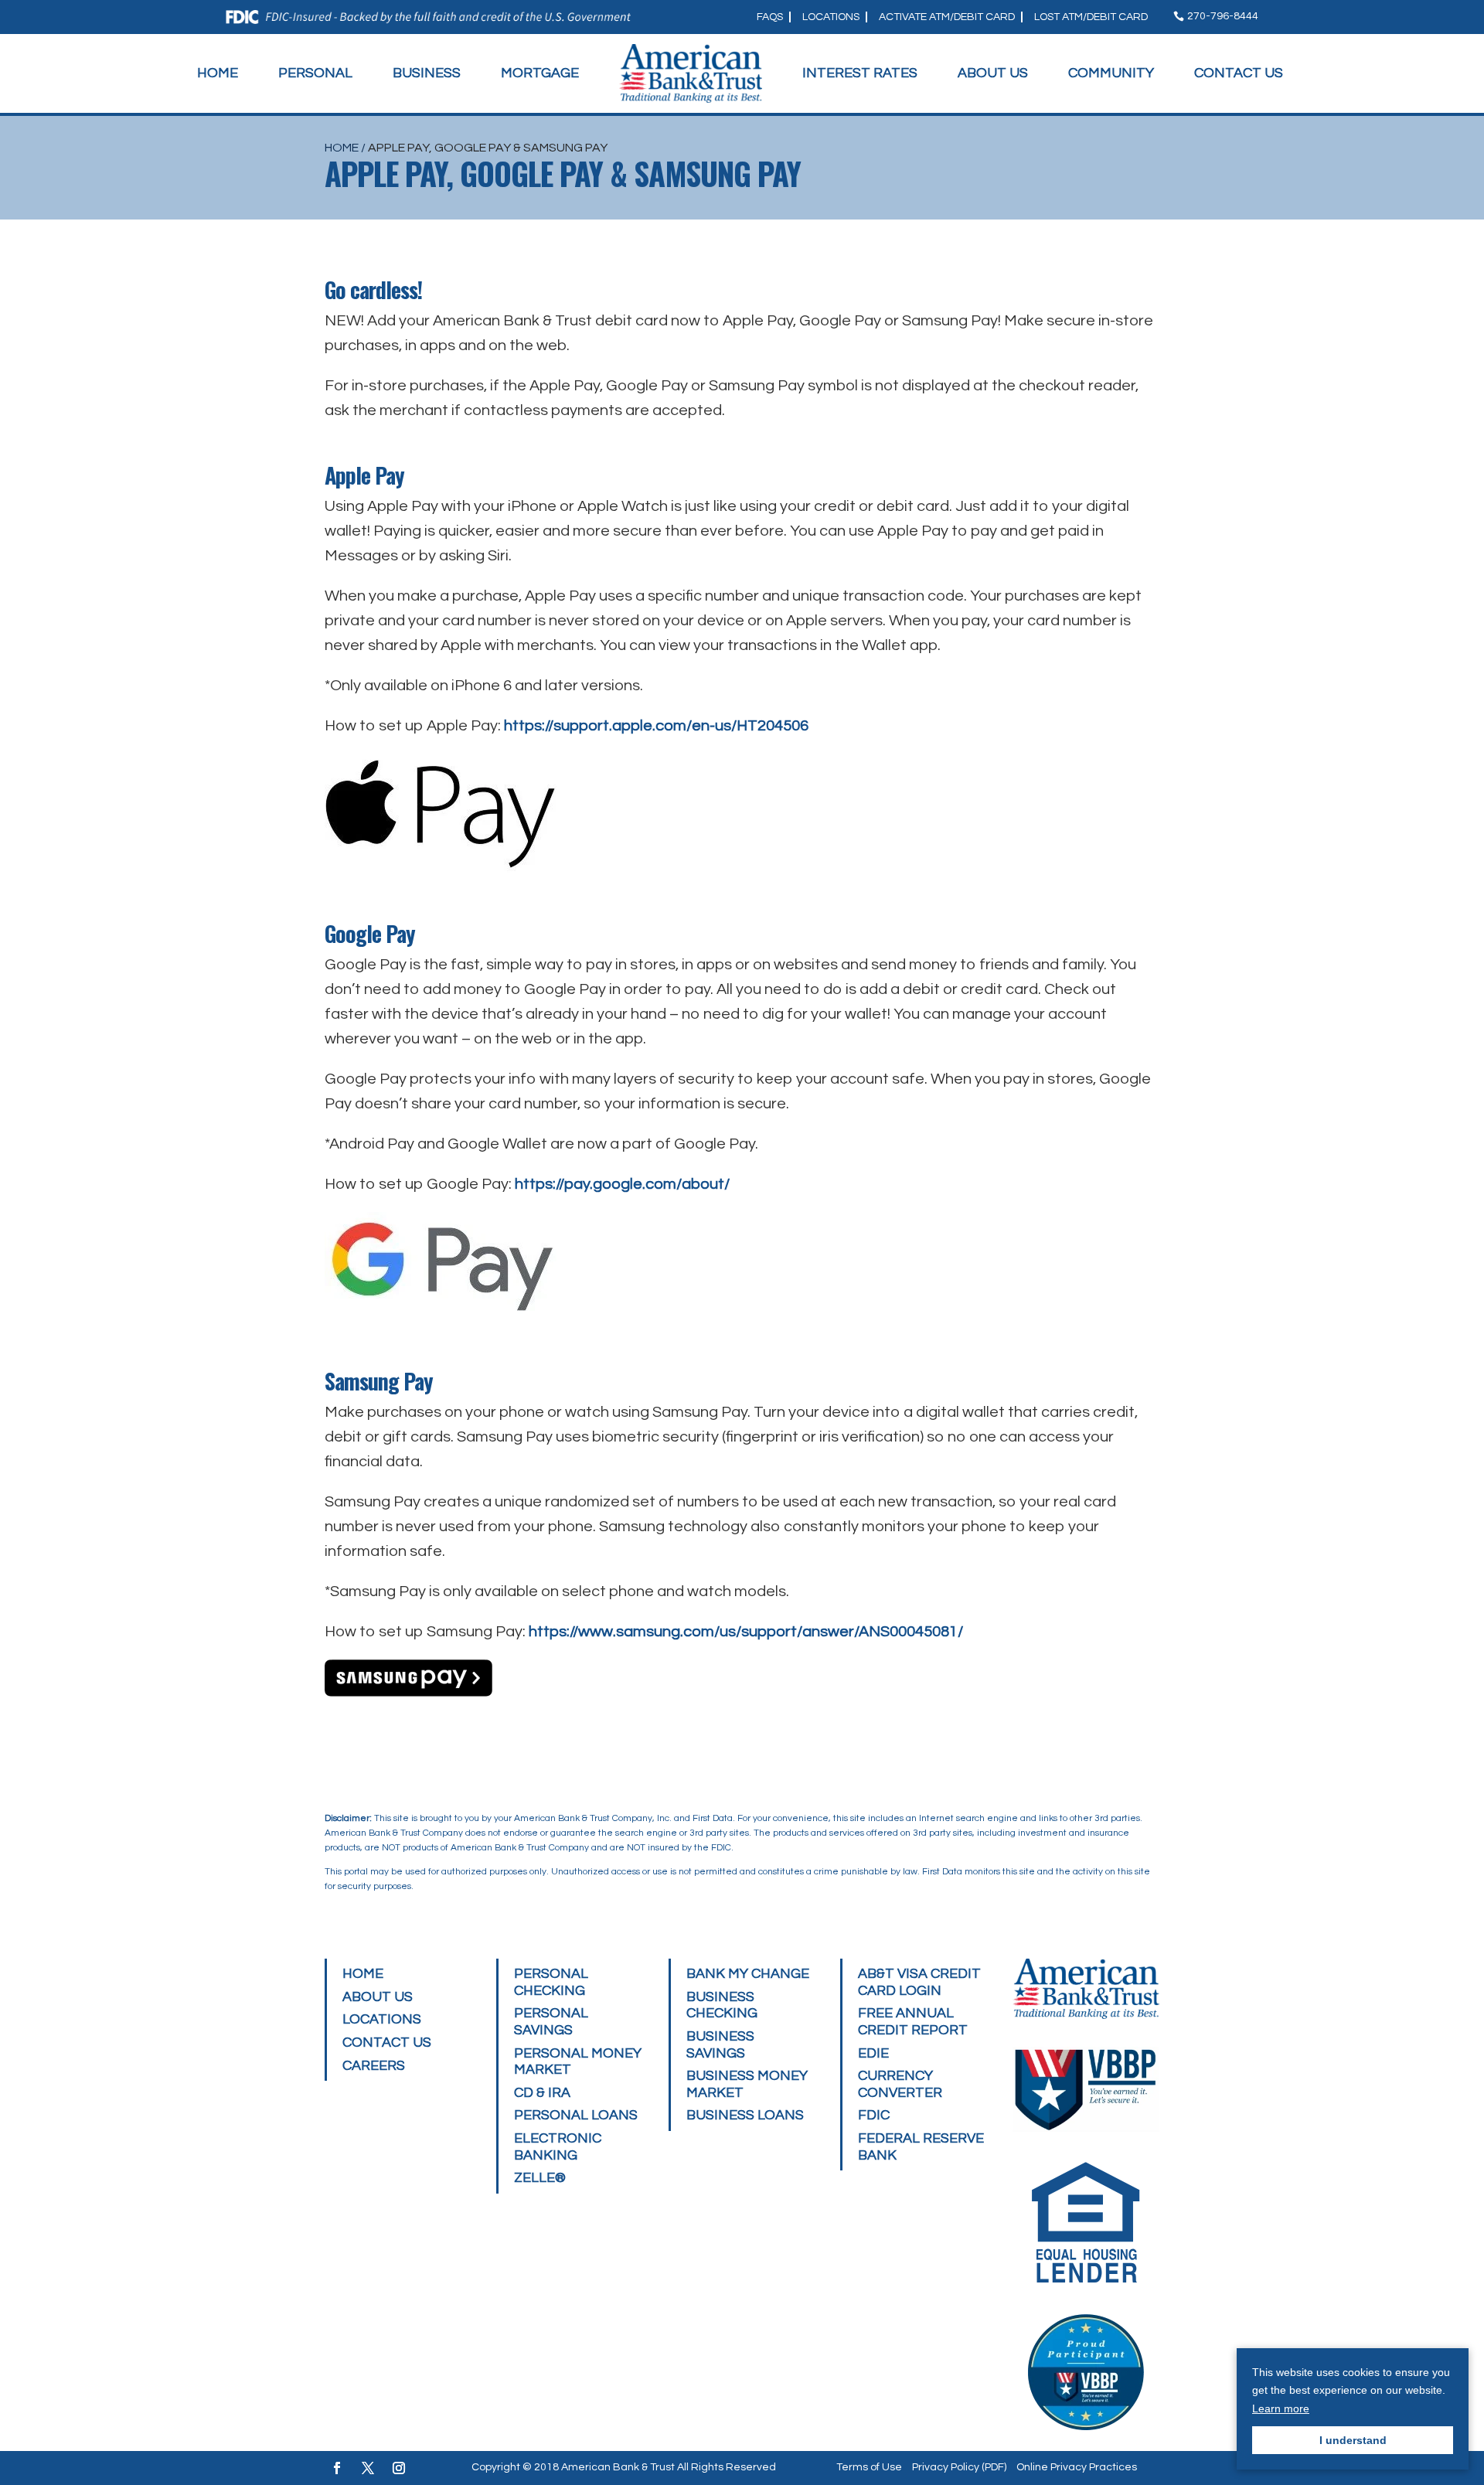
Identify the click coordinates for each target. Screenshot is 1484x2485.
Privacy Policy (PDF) (959, 2467)
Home (218, 73)
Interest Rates (860, 73)
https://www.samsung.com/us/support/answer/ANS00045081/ (746, 1632)
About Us (993, 73)
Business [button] (427, 73)
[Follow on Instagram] (399, 2468)
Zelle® (540, 2178)
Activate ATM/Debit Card (947, 17)
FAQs (770, 17)
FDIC (874, 2115)
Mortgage (540, 73)
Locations (831, 17)
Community (1111, 73)
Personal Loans (576, 2115)
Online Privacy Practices (1077, 2467)
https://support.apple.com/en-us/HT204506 (656, 726)
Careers (374, 2066)
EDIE (873, 2053)
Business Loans (745, 2115)
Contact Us (1239, 73)
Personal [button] (315, 73)
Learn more (1281, 2408)
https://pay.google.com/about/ (622, 1184)
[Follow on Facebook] (337, 2468)
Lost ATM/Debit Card (1091, 17)
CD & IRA (542, 2093)
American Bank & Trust (618, 2467)
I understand (1353, 2440)
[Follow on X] (368, 2468)
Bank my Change (748, 1974)
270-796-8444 (1223, 16)
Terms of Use (869, 2467)
